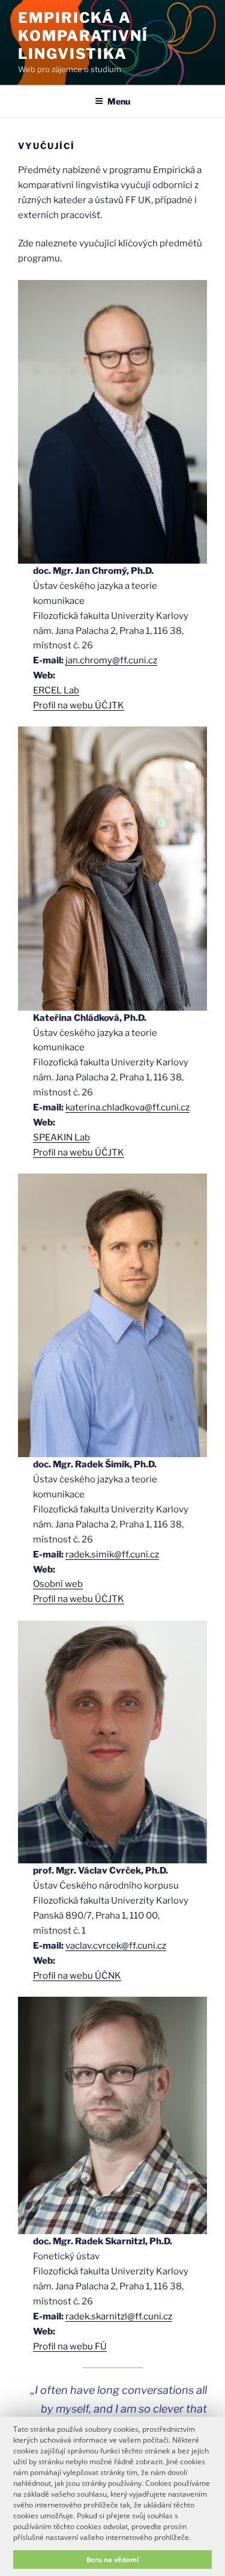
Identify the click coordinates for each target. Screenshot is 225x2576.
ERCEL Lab (56, 690)
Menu (119, 101)
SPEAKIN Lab (61, 1137)
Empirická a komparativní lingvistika (83, 36)
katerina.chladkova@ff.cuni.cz (127, 1107)
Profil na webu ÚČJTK (79, 705)
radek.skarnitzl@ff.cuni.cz (119, 2316)
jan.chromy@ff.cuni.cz (111, 660)
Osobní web (58, 1584)
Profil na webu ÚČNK (77, 1976)
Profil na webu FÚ (70, 2346)
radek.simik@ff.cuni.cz (112, 1554)
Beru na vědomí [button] (112, 2559)
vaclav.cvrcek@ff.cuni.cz (116, 1946)
